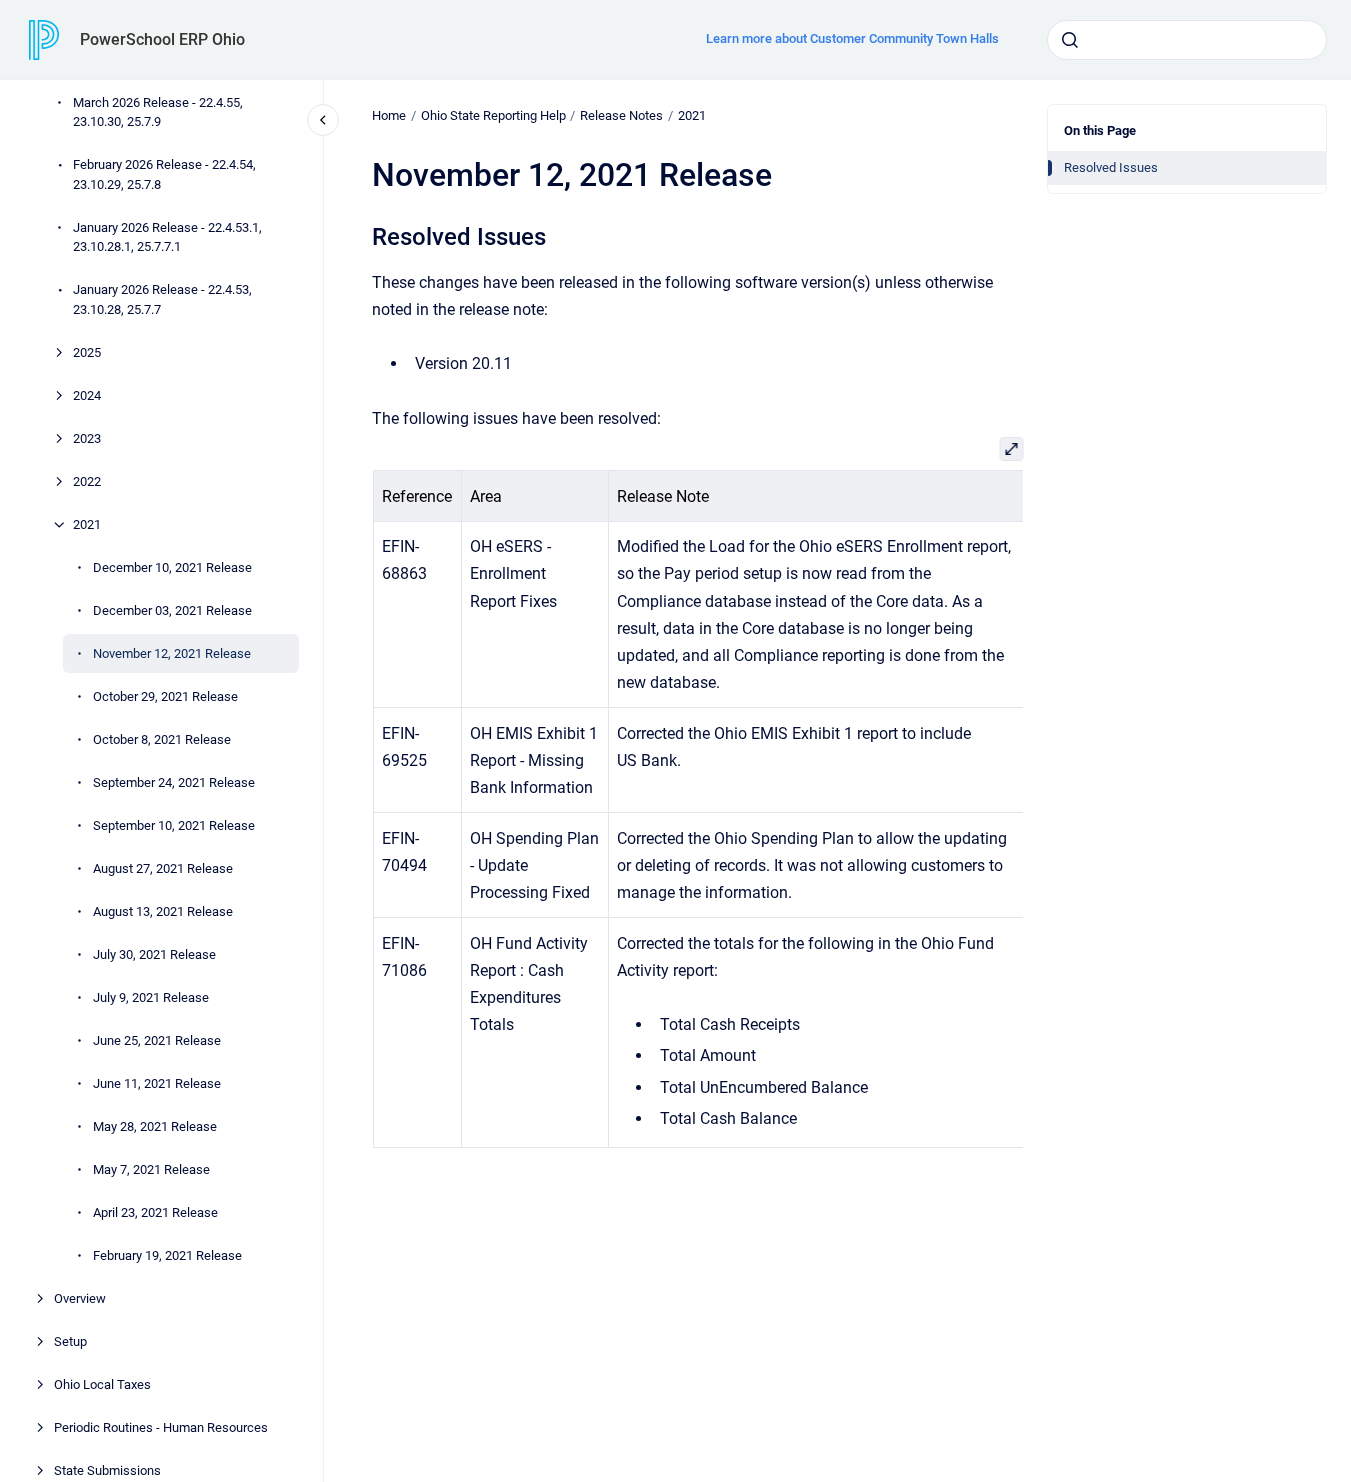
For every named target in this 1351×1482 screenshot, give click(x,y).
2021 (87, 524)
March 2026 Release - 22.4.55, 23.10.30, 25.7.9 (158, 112)
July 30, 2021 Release (154, 954)
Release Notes (621, 115)
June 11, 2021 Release (157, 1083)
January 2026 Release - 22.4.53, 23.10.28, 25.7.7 (162, 300)
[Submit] (1070, 40)
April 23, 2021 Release (155, 1212)
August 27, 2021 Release (163, 868)
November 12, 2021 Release (172, 653)
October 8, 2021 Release (162, 739)
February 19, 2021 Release (167, 1255)
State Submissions (107, 1470)
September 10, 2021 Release (174, 825)
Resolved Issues (1111, 167)
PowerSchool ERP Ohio (162, 39)
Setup (70, 1341)
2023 (87, 438)
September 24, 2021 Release (174, 782)
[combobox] (1187, 40)
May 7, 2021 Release (151, 1169)
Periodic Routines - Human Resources (161, 1427)
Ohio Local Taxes (102, 1384)
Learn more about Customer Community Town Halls (852, 38)
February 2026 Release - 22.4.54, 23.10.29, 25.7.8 (164, 175)
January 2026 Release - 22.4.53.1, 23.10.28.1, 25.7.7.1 (167, 237)
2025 (87, 352)
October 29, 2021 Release (165, 696)
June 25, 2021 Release (157, 1040)
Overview (80, 1298)
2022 (87, 481)
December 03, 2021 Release (172, 610)
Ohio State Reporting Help (493, 115)
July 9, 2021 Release (151, 997)
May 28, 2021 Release (155, 1126)
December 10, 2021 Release (172, 567)
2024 (87, 395)
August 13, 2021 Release (163, 911)
